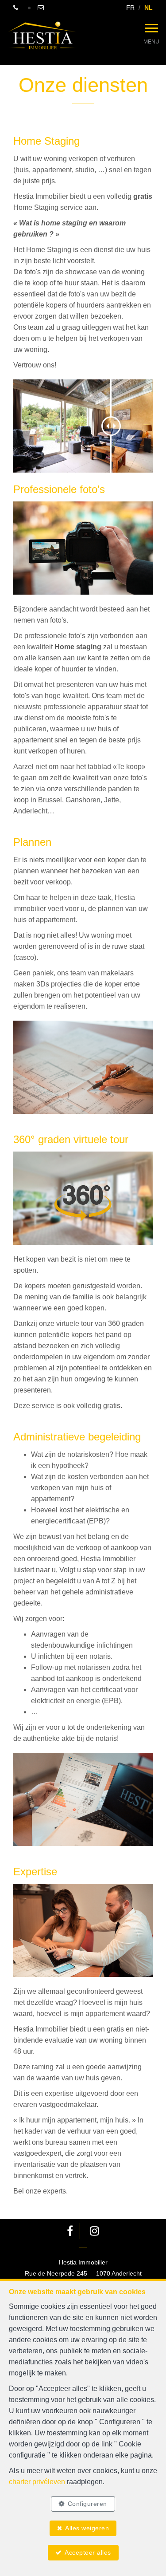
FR (130, 8)
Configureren (87, 2504)
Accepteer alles (88, 2552)
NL (149, 8)
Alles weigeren (87, 2528)
